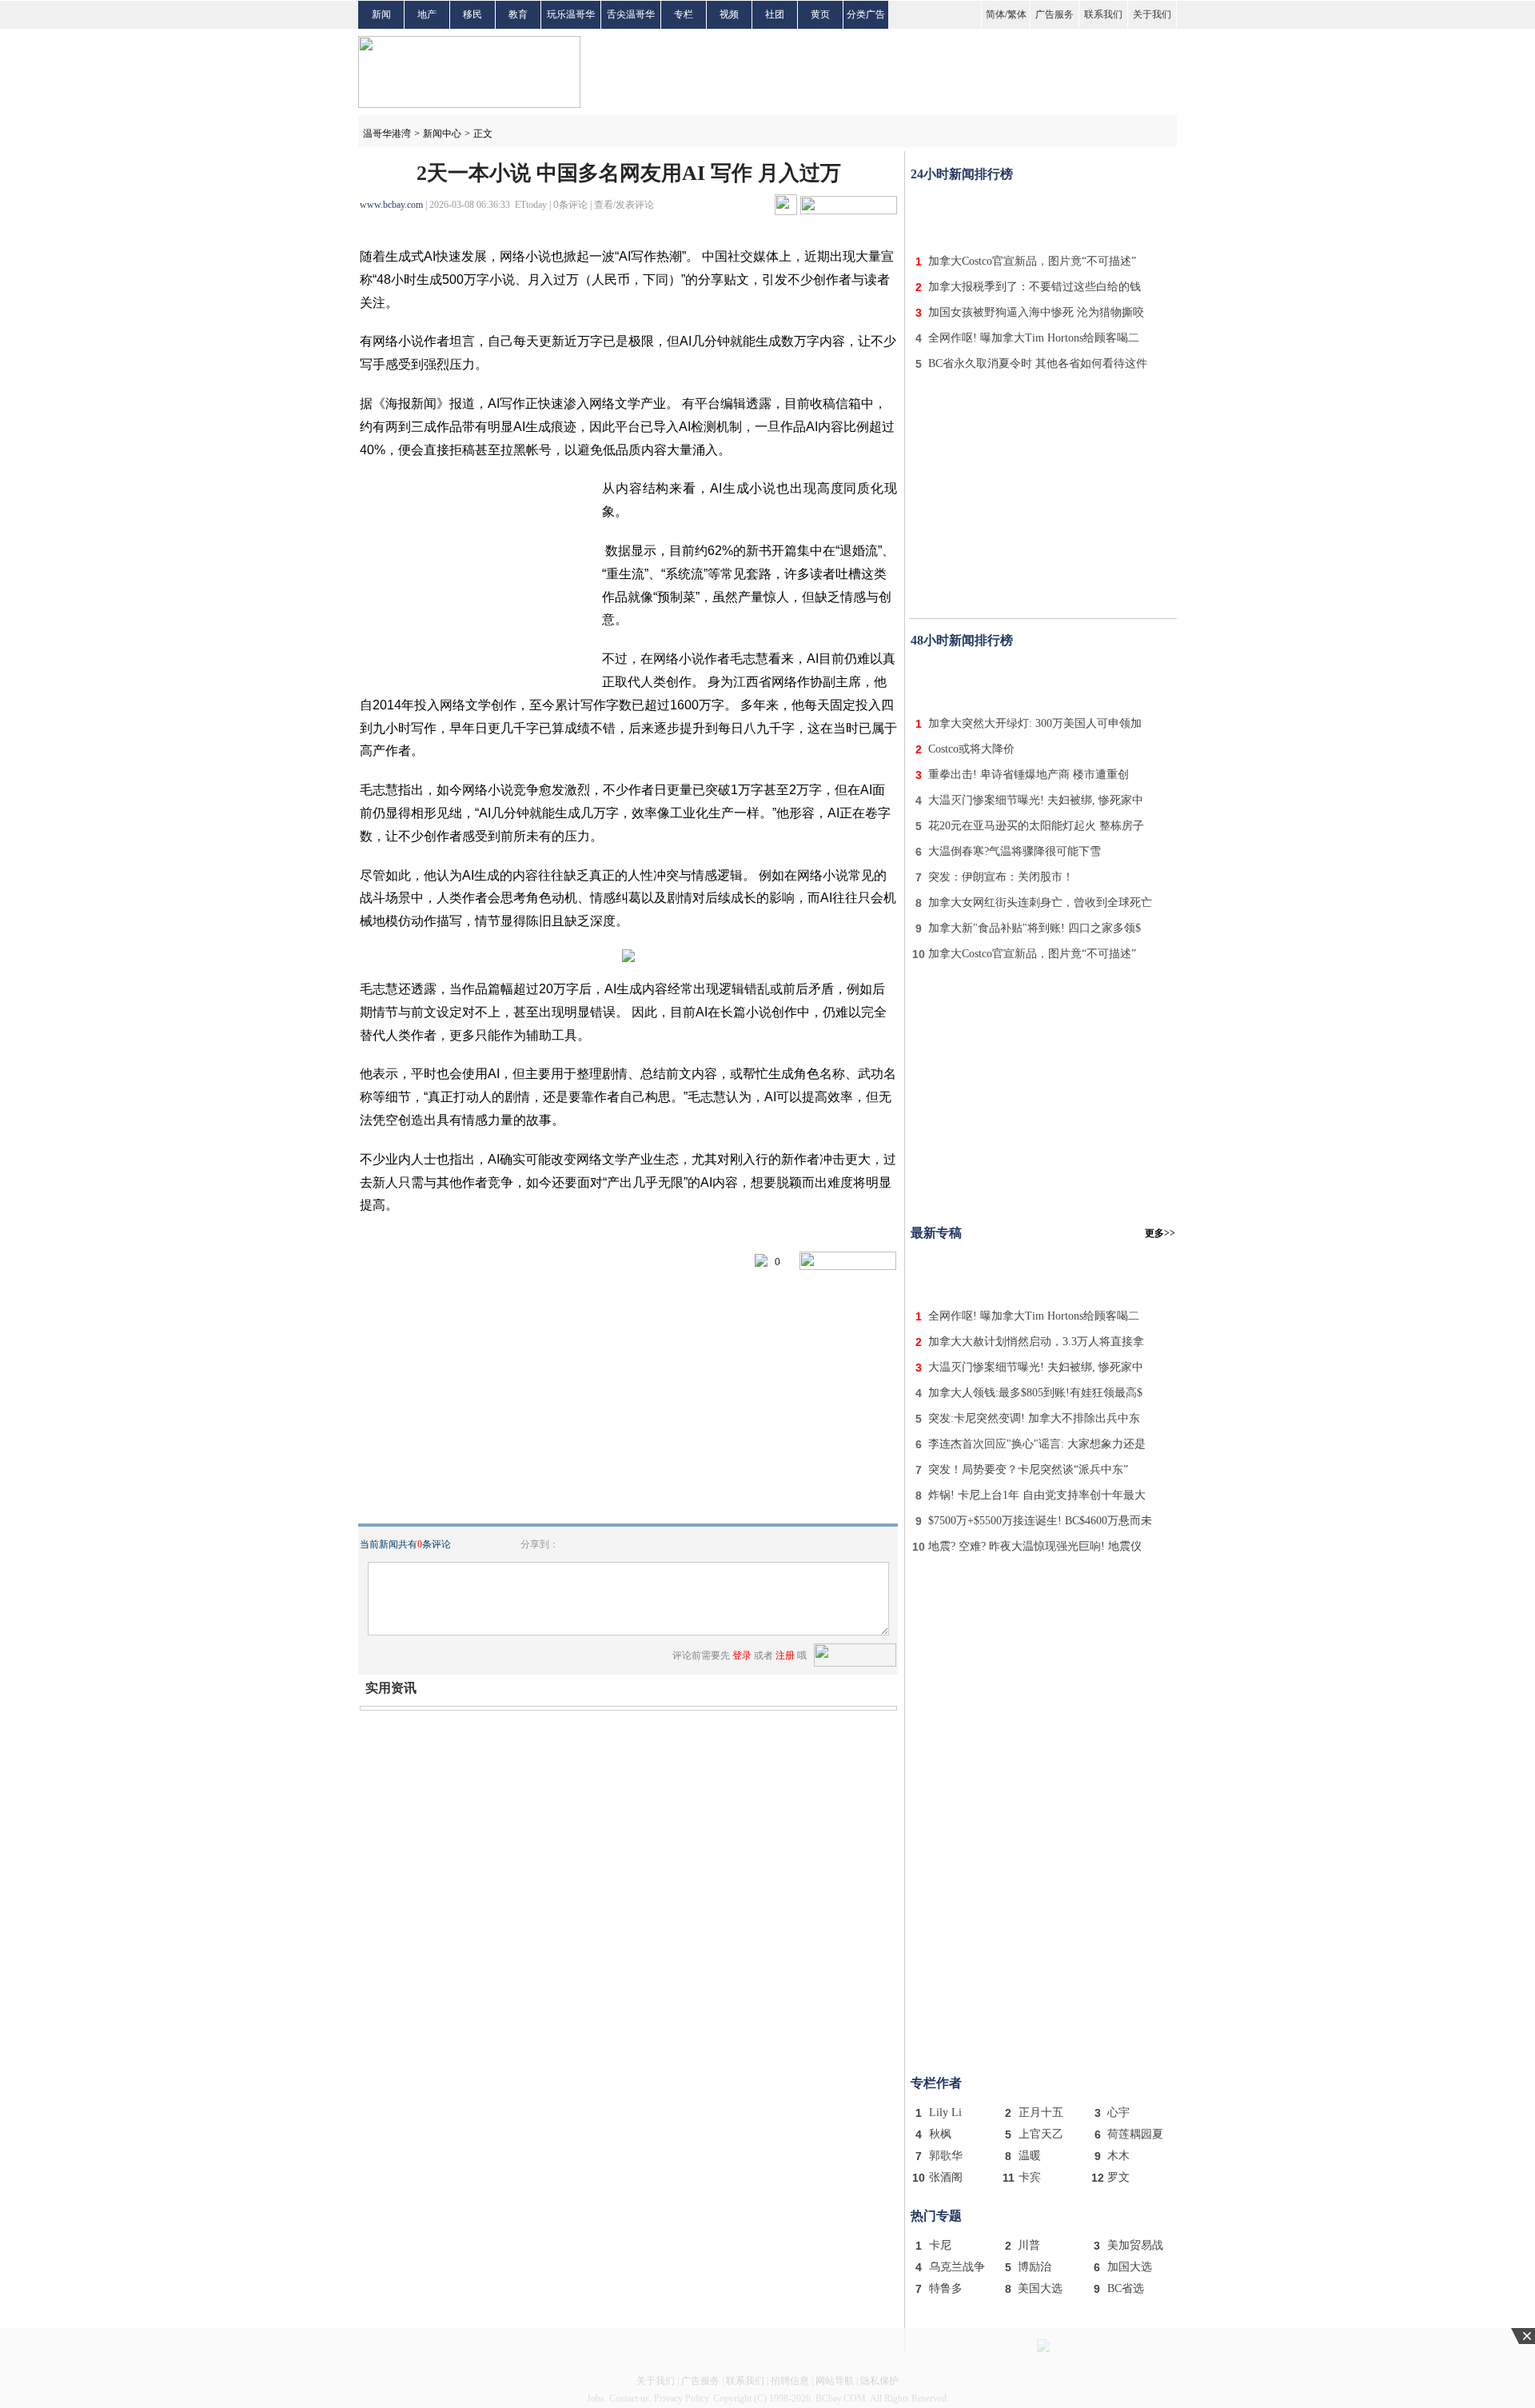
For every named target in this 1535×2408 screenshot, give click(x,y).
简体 (995, 14)
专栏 (684, 14)
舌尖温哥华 (631, 14)
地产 (427, 14)
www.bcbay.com (391, 205)
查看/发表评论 (624, 205)
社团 (775, 14)
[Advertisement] (1043, 214)
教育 (518, 14)
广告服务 (1055, 14)
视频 (729, 14)
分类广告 (866, 14)
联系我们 (1103, 14)
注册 (785, 1655)
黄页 (820, 14)
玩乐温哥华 (571, 14)
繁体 (1017, 14)
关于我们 (1152, 14)
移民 (472, 14)
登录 (742, 1655)
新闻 (381, 14)
